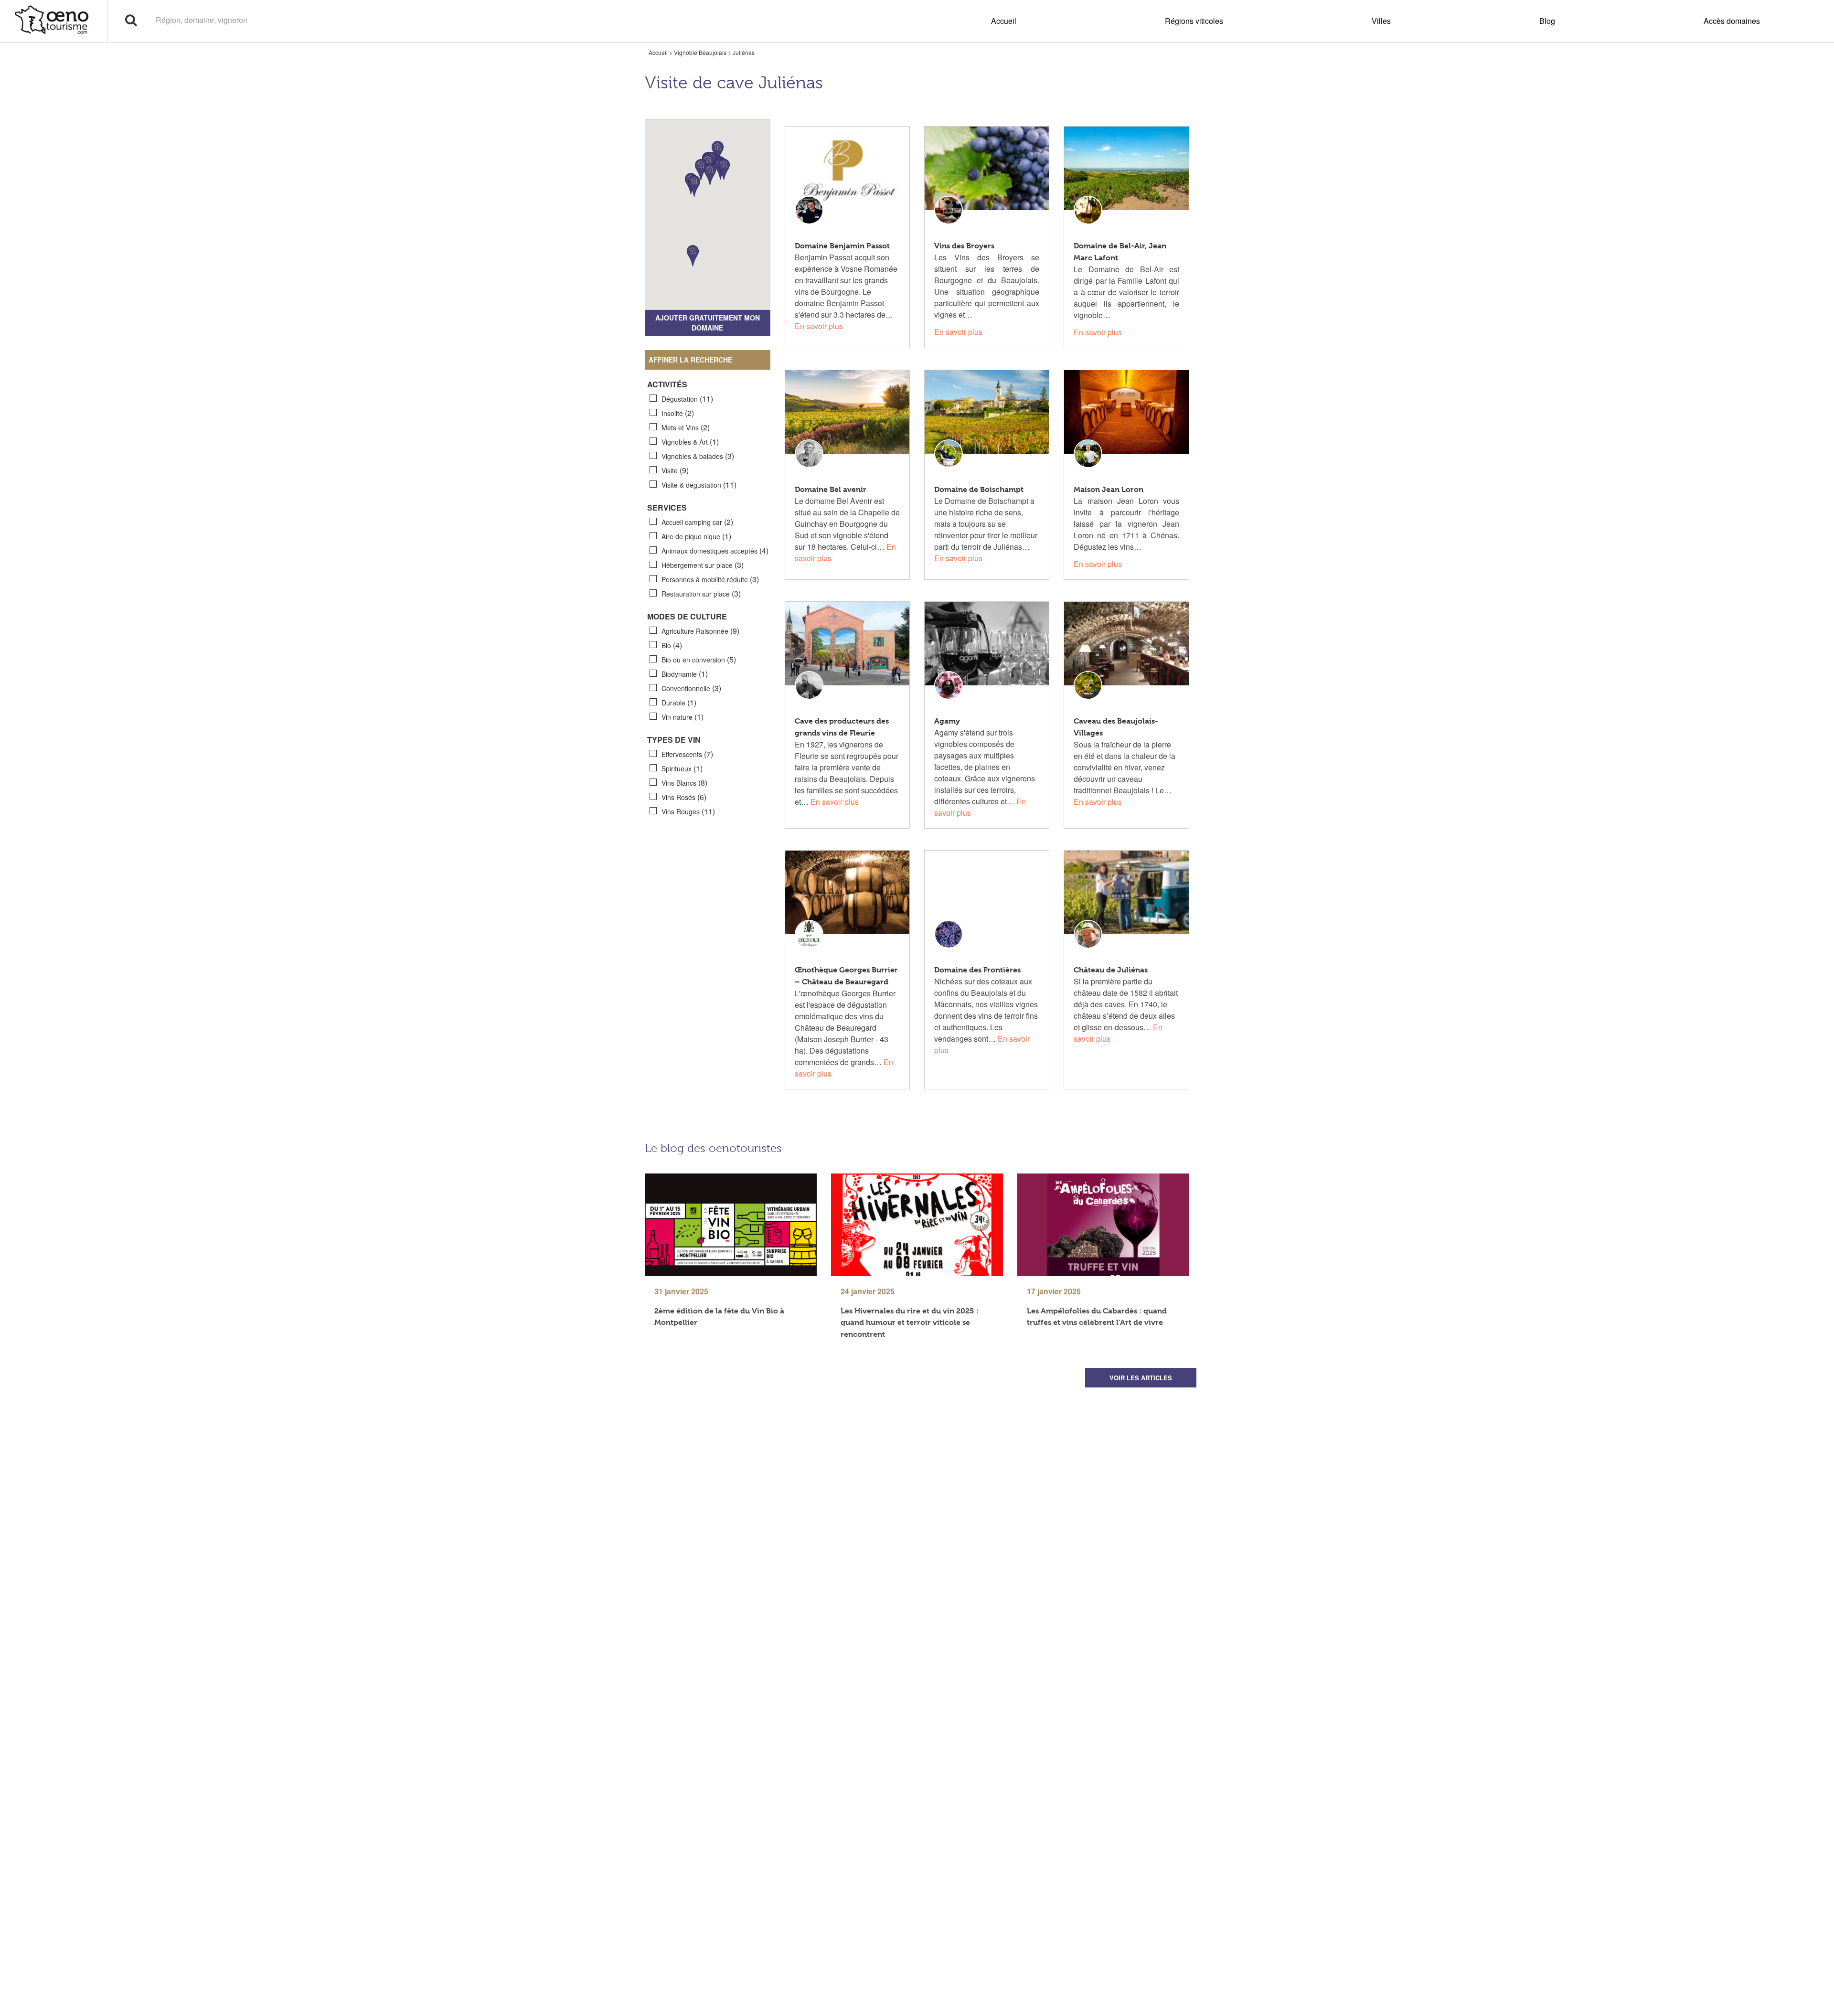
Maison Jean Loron (1109, 489)
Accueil (1004, 21)
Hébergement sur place (703, 565)
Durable (679, 702)
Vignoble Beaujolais (700, 52)
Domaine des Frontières (977, 970)
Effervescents (687, 754)
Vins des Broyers (964, 246)
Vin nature (682, 717)
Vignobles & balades (698, 456)
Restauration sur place (701, 593)
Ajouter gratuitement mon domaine (708, 323)
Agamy (947, 721)
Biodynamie (685, 674)
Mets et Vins (686, 427)
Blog (1547, 21)
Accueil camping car (697, 522)
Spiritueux (682, 768)
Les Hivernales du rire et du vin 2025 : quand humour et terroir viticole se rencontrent (910, 1322)
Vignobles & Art (690, 442)
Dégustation (687, 399)
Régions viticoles (1194, 21)
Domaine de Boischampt (979, 489)
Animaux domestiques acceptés (715, 550)
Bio (672, 645)
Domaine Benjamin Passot (842, 246)
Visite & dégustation (699, 485)
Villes (1381, 21)
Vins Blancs (684, 783)
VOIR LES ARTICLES (1141, 1378)
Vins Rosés (684, 797)
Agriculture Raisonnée (700, 631)
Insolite (678, 413)
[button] (701, 170)
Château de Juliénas (1111, 970)
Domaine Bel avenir (831, 489)
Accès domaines (1732, 21)
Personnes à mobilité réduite (710, 579)
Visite (675, 470)
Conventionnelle (691, 688)
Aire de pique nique (696, 536)
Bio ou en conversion (699, 659)
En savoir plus (819, 326)
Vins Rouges (688, 811)
